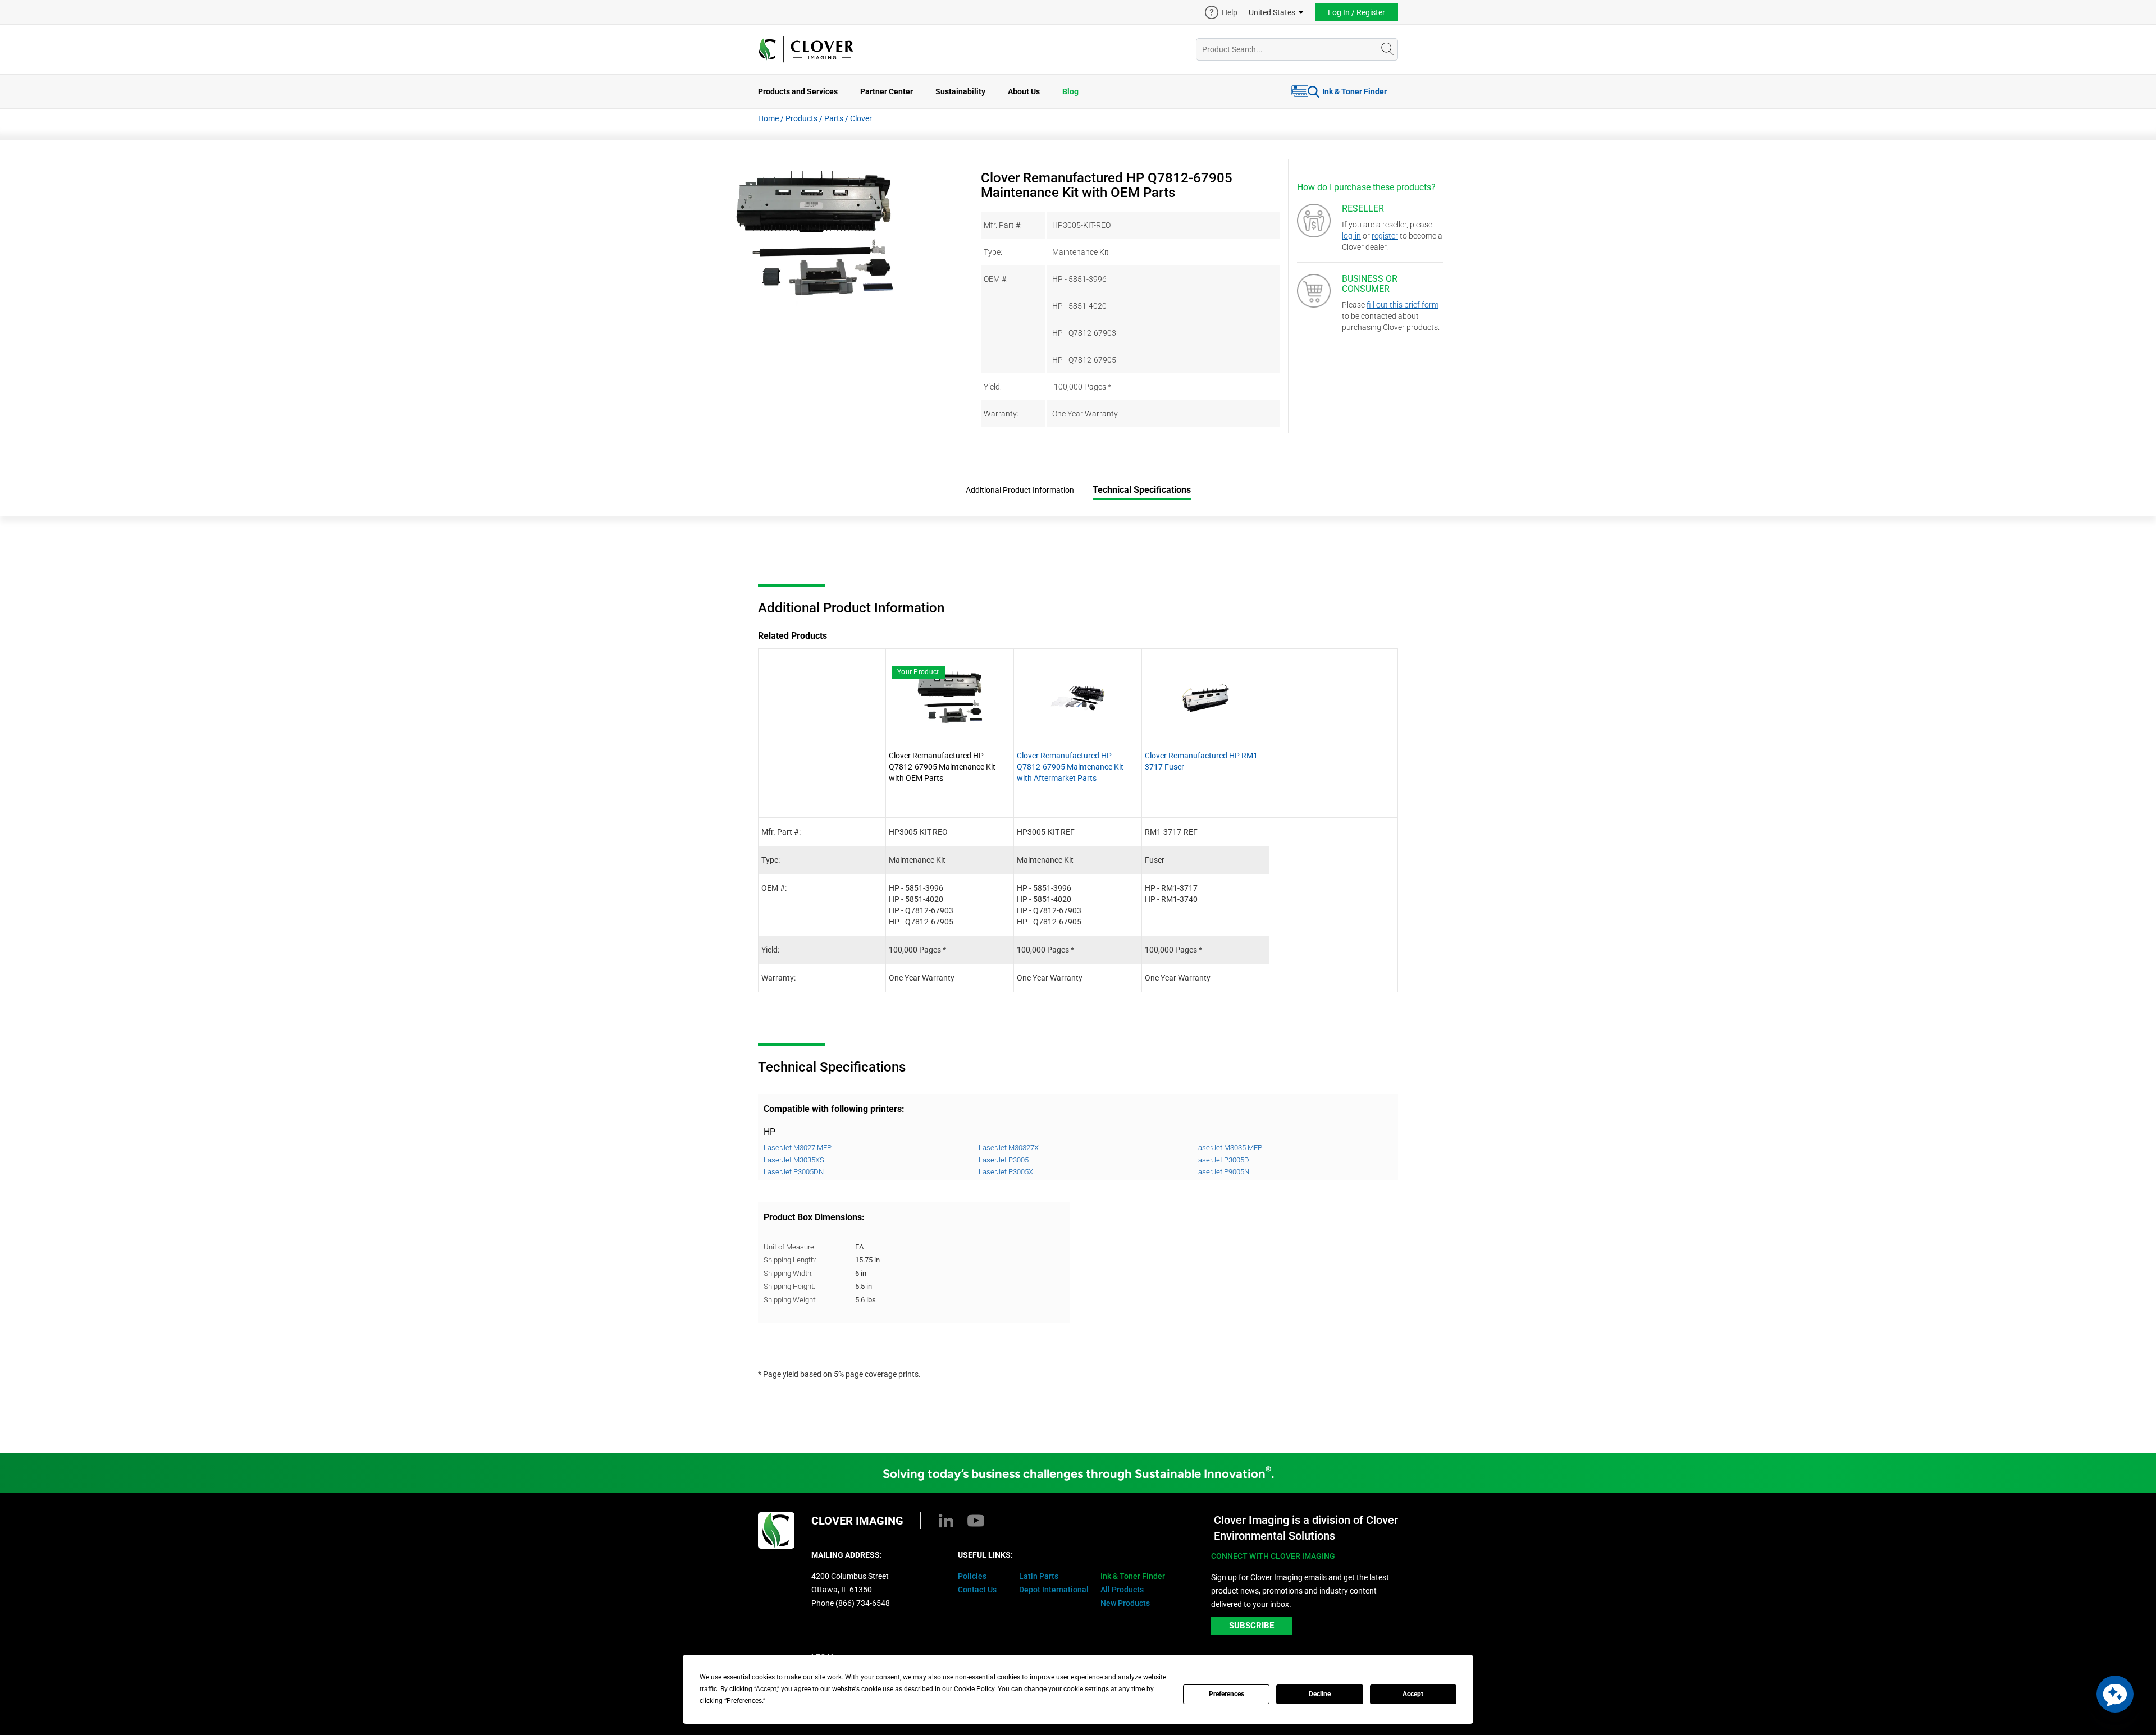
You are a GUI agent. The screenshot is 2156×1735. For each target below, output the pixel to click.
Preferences (1227, 1694)
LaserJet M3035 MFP (1228, 1148)
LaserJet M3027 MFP (798, 1148)
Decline (1320, 1694)
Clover (861, 118)
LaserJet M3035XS (794, 1160)
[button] (2115, 1694)
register (1385, 236)
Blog (1070, 91)
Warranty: (1001, 414)
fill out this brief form (1403, 305)
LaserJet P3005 (1004, 1160)
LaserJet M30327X (1009, 1148)
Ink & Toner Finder (1355, 91)
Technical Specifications (1142, 490)
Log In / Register (1356, 12)
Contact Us (977, 1590)
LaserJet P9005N (1222, 1172)
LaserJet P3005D (1222, 1160)
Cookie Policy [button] (974, 1689)
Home (768, 118)
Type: (993, 252)
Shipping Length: (790, 1260)
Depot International (1054, 1590)
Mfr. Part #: (1003, 225)
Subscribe (1251, 1626)
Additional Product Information (1020, 490)
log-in (1351, 236)
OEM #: (996, 279)
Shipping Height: (789, 1286)
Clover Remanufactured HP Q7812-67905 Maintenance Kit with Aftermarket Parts (1070, 767)
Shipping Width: (788, 1273)
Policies (972, 1576)
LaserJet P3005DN (794, 1172)
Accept (1413, 1694)
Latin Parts (1039, 1576)
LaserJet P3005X (1006, 1172)
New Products (1125, 1603)
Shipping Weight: (790, 1300)
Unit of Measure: (790, 1247)
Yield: (993, 387)
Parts (834, 118)
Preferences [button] (744, 1701)
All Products (1122, 1590)
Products (801, 118)
